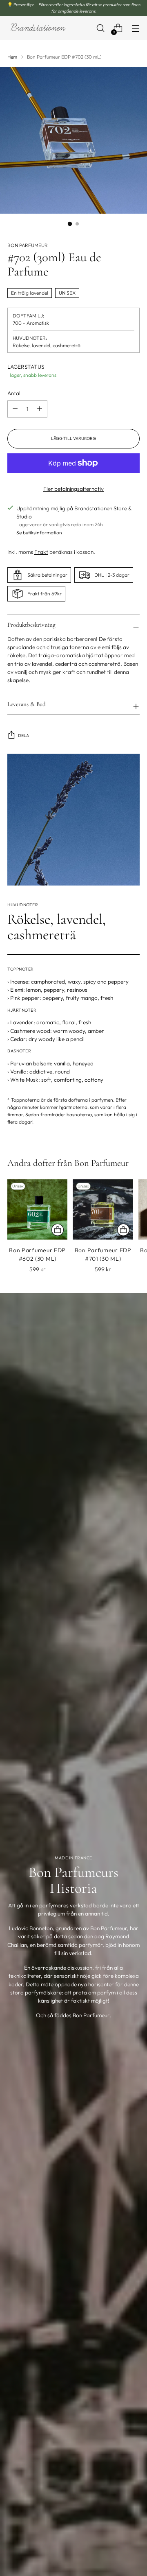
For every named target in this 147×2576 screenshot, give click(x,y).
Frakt (41, 552)
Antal (14, 393)
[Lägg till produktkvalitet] (15, 409)
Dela (23, 736)
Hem (12, 57)
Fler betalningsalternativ (73, 489)
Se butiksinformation (39, 532)
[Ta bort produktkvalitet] (40, 409)
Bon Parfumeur (28, 245)
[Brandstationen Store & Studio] (38, 28)
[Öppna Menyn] (135, 28)
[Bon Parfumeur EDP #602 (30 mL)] (37, 1209)
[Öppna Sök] (100, 28)
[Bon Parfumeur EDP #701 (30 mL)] (103, 1209)
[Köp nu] (58, 1230)
